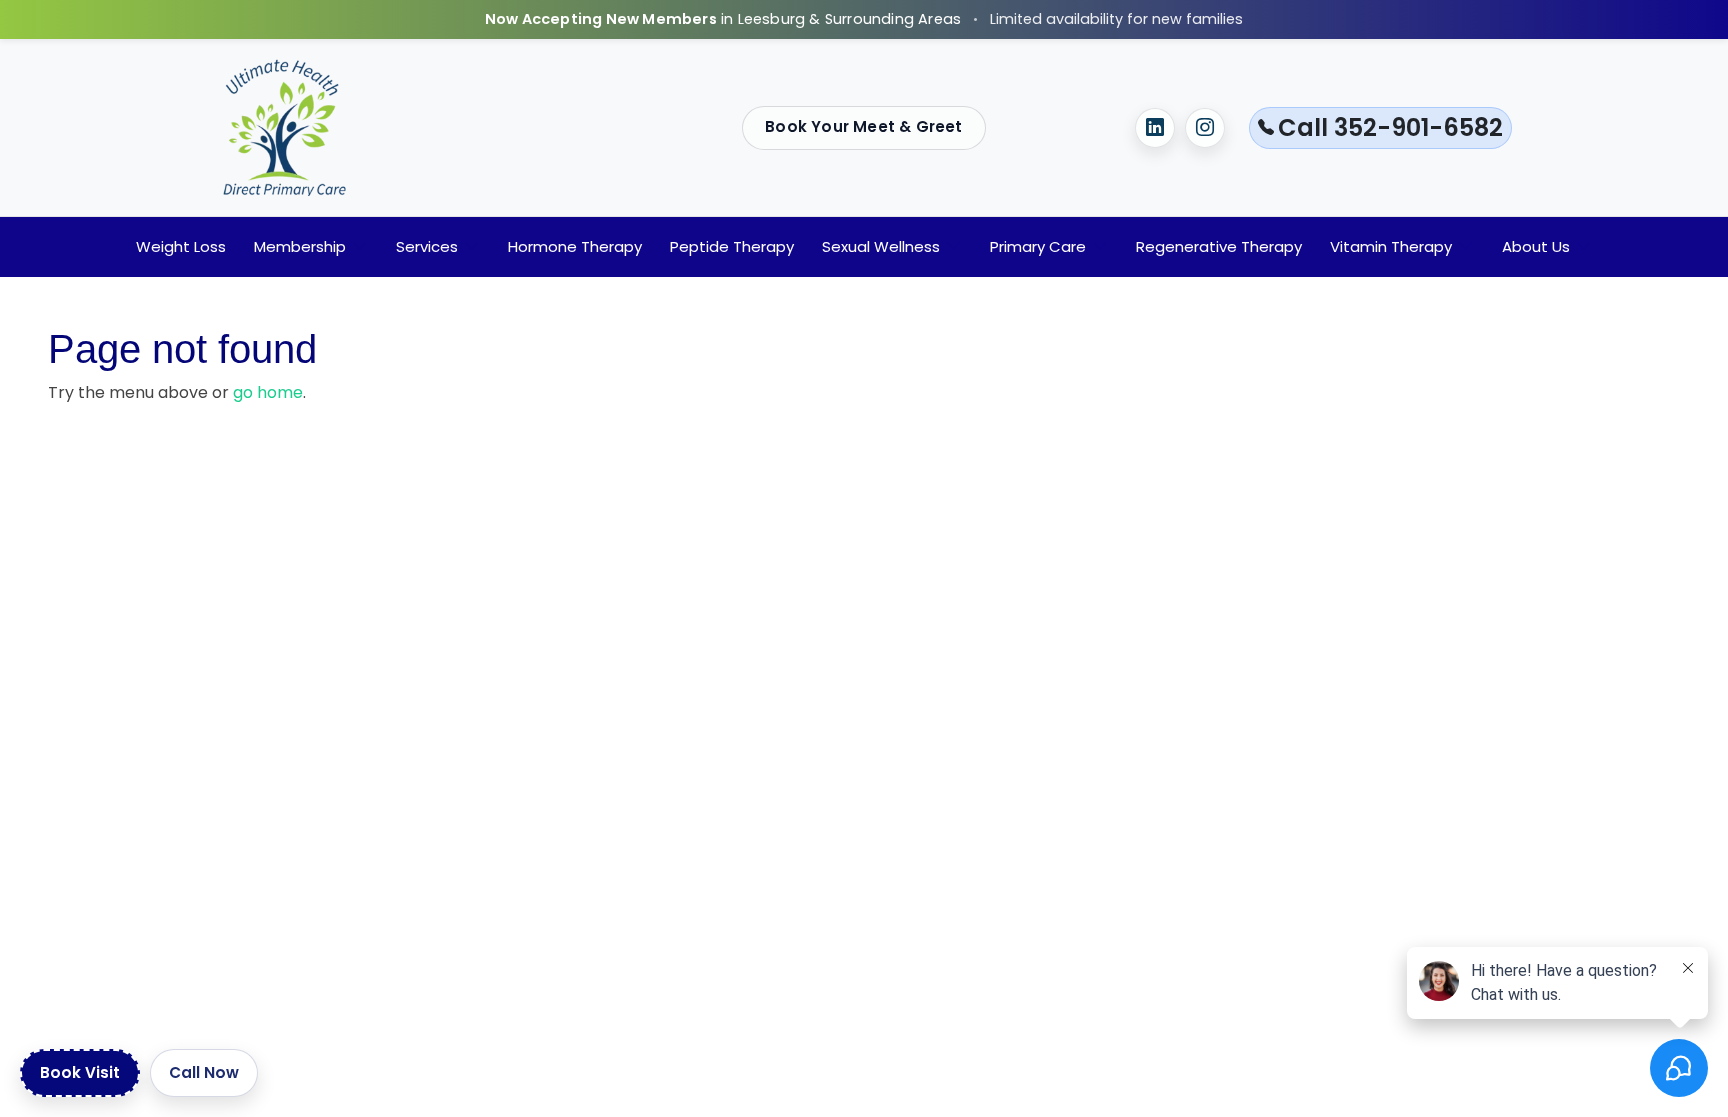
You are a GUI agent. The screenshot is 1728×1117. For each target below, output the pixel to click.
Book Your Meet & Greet (863, 126)
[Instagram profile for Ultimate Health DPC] (1205, 128)
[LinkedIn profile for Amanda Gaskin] (1155, 128)
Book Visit (80, 1072)
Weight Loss (181, 246)
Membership (300, 246)
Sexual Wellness (881, 246)
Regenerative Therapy (1219, 246)
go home (268, 392)
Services (427, 246)
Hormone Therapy (575, 246)
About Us (1536, 246)
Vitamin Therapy (1391, 246)
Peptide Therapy (732, 246)
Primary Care (1038, 246)
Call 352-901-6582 (1390, 127)
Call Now (204, 1072)
